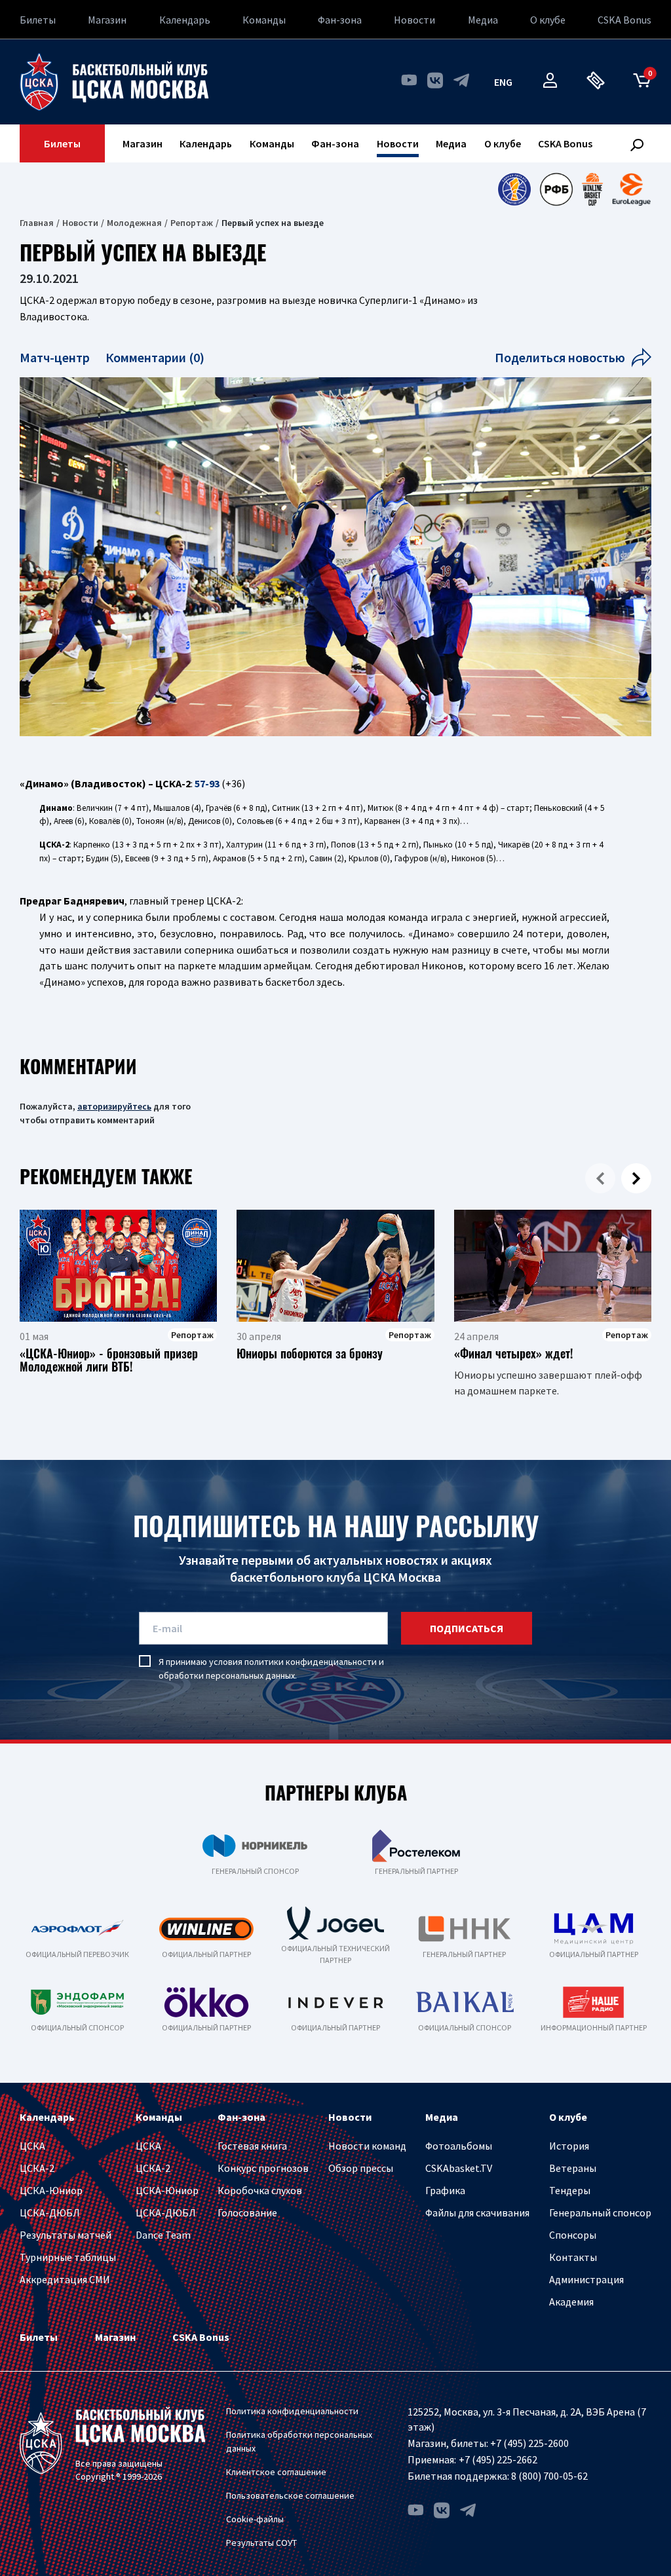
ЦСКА (32, 2146)
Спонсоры (573, 2235)
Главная (37, 223)
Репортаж (192, 223)
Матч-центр (56, 357)
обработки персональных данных (227, 1675)
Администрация (586, 2279)
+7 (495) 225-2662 (498, 2459)
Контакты (573, 2257)
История (569, 2146)
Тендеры (570, 2190)
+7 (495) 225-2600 (529, 2443)
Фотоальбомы (459, 2146)
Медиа (483, 20)
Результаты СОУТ (261, 2543)
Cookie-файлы (255, 2519)
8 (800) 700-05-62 (549, 2476)
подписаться (467, 1628)
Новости (414, 20)
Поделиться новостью (560, 357)
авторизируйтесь (114, 1106)
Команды (264, 20)
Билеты (38, 20)
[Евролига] (631, 189)
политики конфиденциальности (311, 1662)
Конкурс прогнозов (263, 2168)
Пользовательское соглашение (290, 2495)
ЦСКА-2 (37, 2168)
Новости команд (367, 2146)
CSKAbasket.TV (459, 2168)
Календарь (185, 20)
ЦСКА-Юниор (51, 2190)
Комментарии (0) (155, 357)
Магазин (107, 20)
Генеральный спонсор (600, 2212)
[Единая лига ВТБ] (514, 189)
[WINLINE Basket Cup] (593, 189)
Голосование (247, 2212)
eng (503, 82)
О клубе (548, 20)
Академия (571, 2302)
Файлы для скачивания (477, 2212)
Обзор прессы (361, 2168)
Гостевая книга (252, 2146)
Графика (445, 2190)
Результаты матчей (66, 2235)
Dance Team (163, 2235)
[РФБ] (556, 189)
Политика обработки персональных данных (299, 2441)
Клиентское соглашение (276, 2472)
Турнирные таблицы (68, 2257)
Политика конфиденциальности (292, 2411)
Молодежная (134, 223)
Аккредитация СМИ (65, 2279)
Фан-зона (340, 20)
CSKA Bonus (624, 20)
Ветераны (573, 2168)
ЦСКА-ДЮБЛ (50, 2212)
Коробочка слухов (260, 2190)
